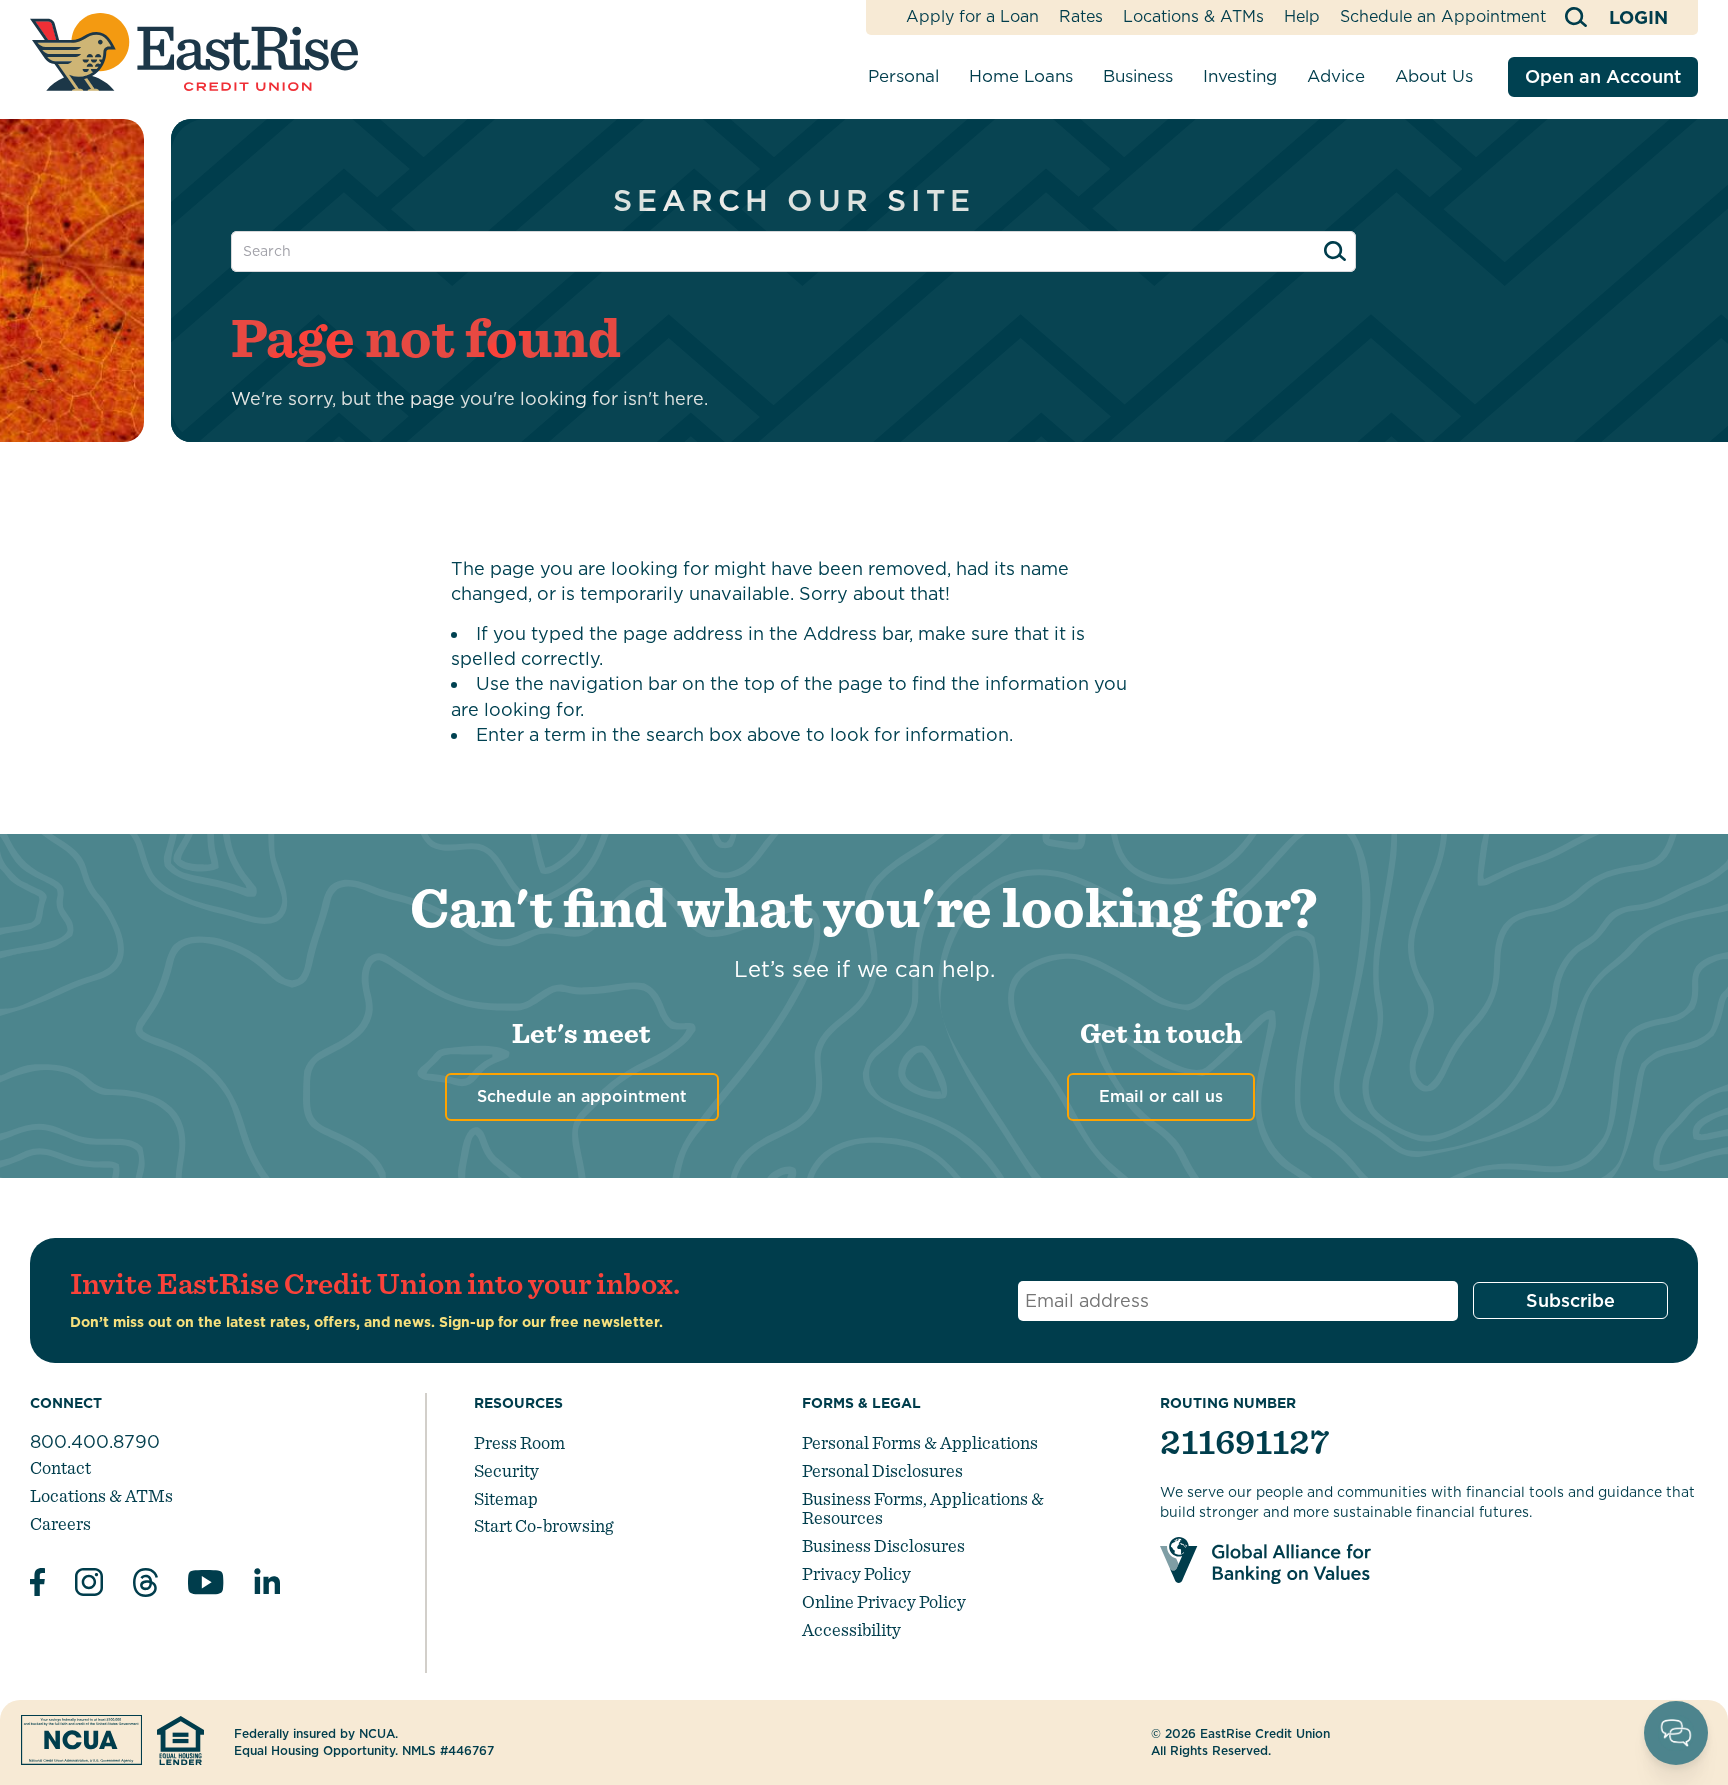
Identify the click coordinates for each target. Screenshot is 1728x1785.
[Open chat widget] (1676, 1733)
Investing (1240, 76)
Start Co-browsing (543, 1525)
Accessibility (851, 1629)
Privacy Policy (856, 1573)
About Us (1434, 76)
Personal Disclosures (882, 1470)
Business (1138, 76)
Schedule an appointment (582, 1096)
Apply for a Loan (972, 16)
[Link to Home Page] (194, 52)
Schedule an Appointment (1443, 16)
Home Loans (1021, 76)
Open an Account (1603, 76)
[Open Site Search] (1577, 17)
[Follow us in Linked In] (267, 1585)
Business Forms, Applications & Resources (923, 1508)
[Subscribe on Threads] (145, 1585)
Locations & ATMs (1193, 16)
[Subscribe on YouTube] (206, 1585)
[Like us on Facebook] (37, 1585)
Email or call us (1161, 1096)
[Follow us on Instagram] (89, 1585)
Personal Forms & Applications (920, 1442)
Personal (903, 76)
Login (1638, 17)
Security (506, 1470)
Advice (1336, 76)
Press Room (519, 1442)
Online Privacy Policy (884, 1601)
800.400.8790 (95, 1441)
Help (1302, 16)
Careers (60, 1523)
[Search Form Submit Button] (1335, 251)
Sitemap (506, 1498)
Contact (60, 1467)
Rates (1081, 16)
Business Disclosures (883, 1545)
